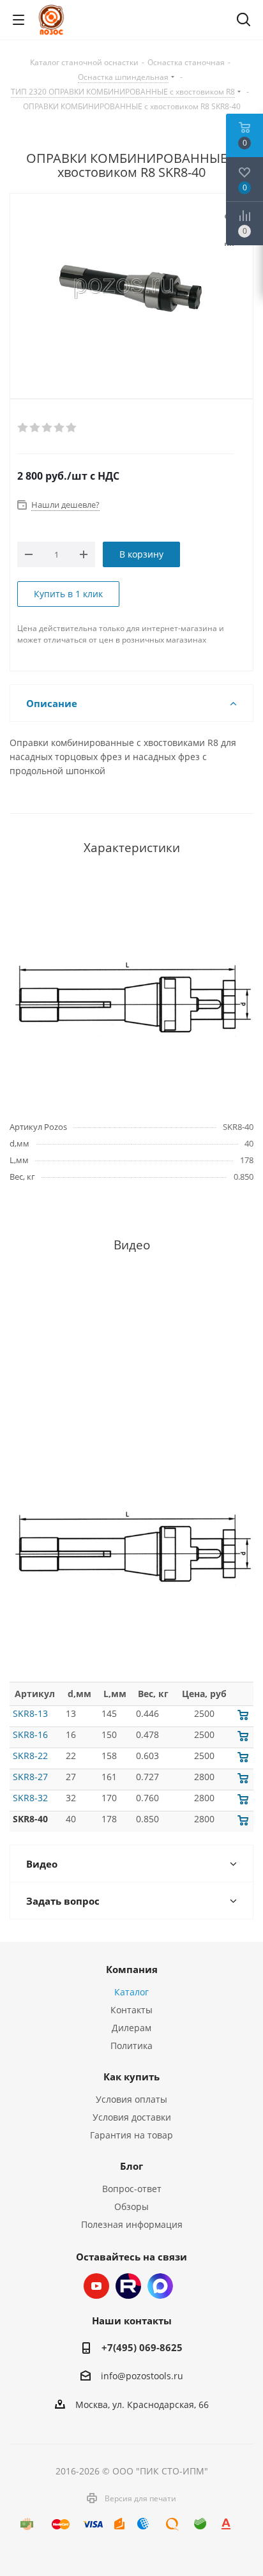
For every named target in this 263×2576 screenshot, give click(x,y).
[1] (23, 428)
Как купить (131, 2077)
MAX (160, 2286)
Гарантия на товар (131, 2135)
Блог (131, 2166)
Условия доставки (132, 2117)
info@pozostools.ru (142, 2376)
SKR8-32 (30, 1798)
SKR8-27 (30, 1777)
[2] (35, 428)
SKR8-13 (30, 1713)
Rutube (128, 2286)
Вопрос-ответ (132, 2189)
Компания (132, 1969)
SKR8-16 (30, 1734)
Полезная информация (132, 2224)
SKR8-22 (30, 1756)
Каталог (131, 1992)
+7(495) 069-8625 (142, 2347)
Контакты (131, 2010)
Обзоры (131, 2206)
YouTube (96, 2286)
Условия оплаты (131, 2099)
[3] (48, 428)
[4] (60, 428)
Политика (131, 2046)
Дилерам (131, 2028)
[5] (72, 428)
